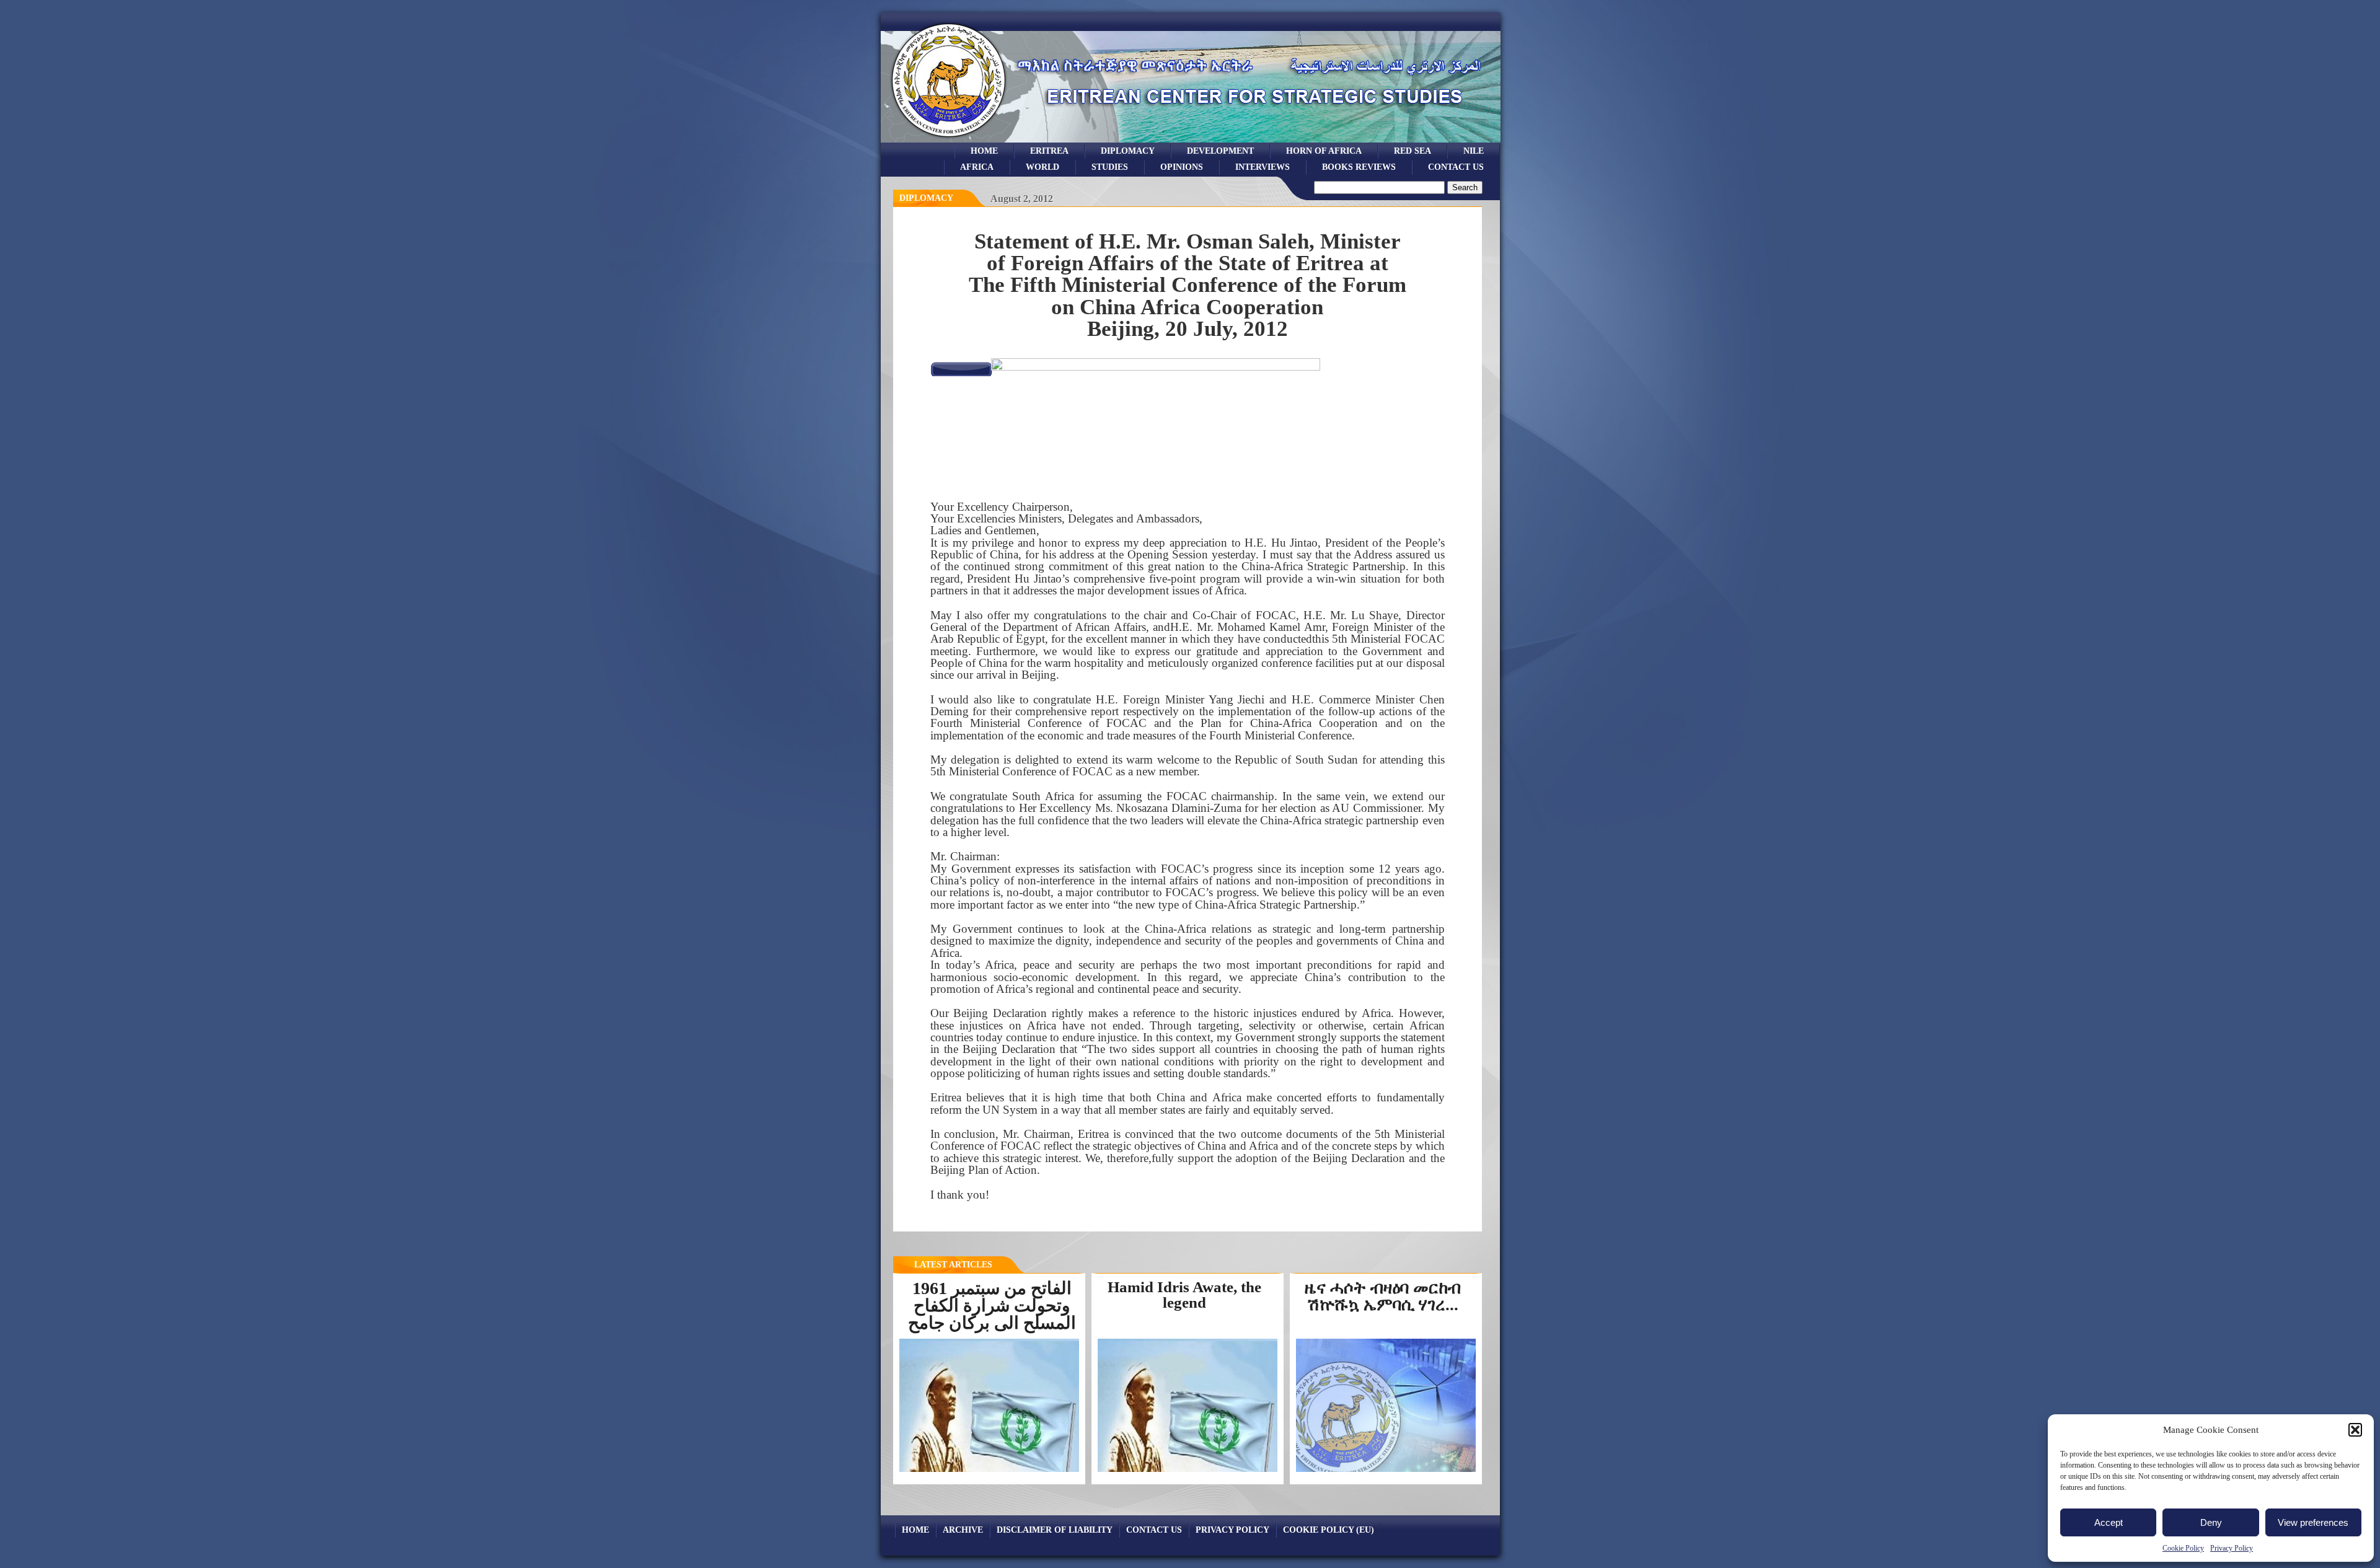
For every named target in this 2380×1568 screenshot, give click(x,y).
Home (984, 151)
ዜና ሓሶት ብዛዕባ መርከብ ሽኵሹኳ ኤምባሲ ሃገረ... (1383, 1296)
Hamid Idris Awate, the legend (1184, 1295)
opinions (1182, 167)
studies (1110, 167)
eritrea (1049, 151)
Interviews (1263, 167)
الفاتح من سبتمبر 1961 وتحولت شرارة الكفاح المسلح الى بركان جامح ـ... (992, 1314)
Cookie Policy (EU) (1329, 1530)
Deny (2211, 1522)
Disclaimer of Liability (1055, 1530)
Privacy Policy (2232, 1548)
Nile (1474, 151)
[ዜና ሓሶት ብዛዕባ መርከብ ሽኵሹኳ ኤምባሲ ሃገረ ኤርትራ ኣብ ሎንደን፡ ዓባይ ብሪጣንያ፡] (1389, 1471)
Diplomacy (1128, 151)
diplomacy (926, 198)
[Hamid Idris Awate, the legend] (1188, 1471)
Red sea (1413, 151)
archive (963, 1530)
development (1220, 151)
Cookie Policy (2183, 1548)
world (1042, 167)
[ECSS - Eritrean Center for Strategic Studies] (949, 139)
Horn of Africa (1324, 151)
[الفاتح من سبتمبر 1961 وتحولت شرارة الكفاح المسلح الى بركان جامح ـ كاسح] (989, 1471)
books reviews (1359, 167)
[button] (2355, 1430)
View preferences (2313, 1522)
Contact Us (1456, 167)
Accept (2109, 1522)
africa (977, 167)
